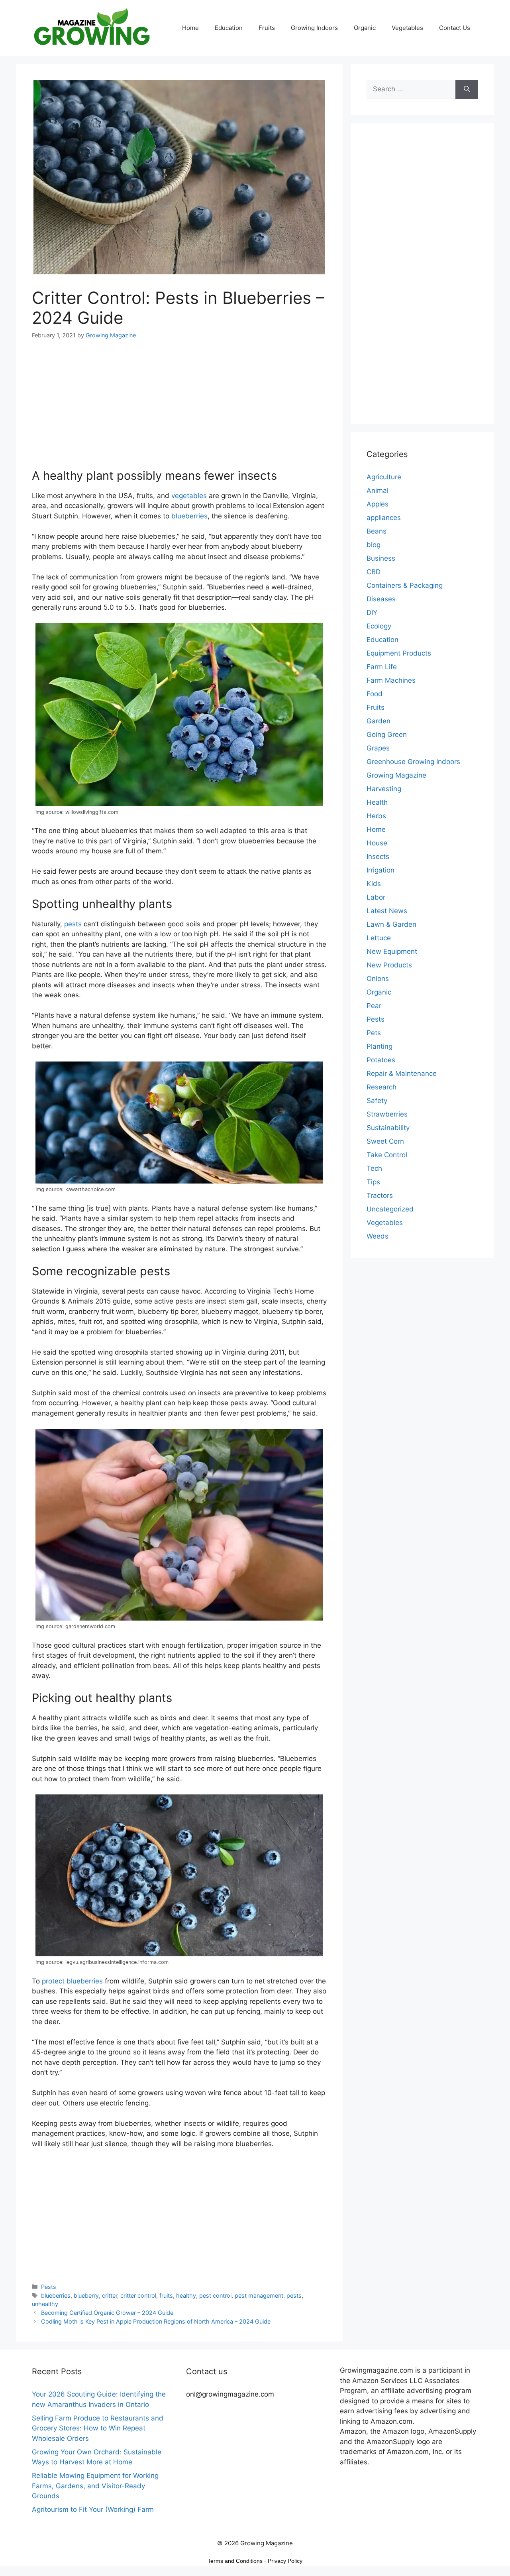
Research (382, 1087)
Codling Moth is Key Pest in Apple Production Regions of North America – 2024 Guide (156, 2321)
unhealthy (45, 2304)
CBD (374, 572)
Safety (377, 1101)
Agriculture (384, 477)
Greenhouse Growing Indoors (413, 762)
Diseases (381, 599)
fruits (166, 2295)
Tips (373, 1182)
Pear (374, 1006)
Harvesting (384, 789)
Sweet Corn (385, 1141)
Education (229, 28)
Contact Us (455, 28)
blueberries (189, 516)
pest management (259, 2295)
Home (190, 28)
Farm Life (382, 667)
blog (374, 545)
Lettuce (379, 938)
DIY (372, 612)
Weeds (378, 1236)
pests (73, 924)
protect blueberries (72, 1981)
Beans (377, 531)
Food (375, 694)
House (377, 843)
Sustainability (388, 1128)
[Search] (467, 89)
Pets (374, 1033)
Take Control (387, 1155)
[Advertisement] (179, 409)
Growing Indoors (314, 28)
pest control (215, 2295)
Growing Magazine (396, 775)
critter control (138, 2295)
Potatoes (381, 1060)
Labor (376, 897)
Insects (378, 857)
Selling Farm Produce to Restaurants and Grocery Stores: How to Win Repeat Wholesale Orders (98, 2428)
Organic (365, 28)
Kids (374, 884)
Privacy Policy (285, 2561)
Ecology (379, 626)
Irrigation (381, 870)
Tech (374, 1168)
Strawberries (387, 1114)
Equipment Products (399, 653)
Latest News (387, 911)
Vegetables (407, 28)
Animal (378, 490)
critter (110, 2295)
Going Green (387, 735)
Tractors (380, 1195)
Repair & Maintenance (402, 1073)
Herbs (376, 816)
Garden (379, 721)
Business (381, 558)
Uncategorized (390, 1209)
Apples (378, 504)
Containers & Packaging (405, 585)
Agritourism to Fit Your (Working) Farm (93, 2509)
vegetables (189, 496)
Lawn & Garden (391, 924)
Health (377, 802)
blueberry (86, 2295)
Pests (49, 2287)
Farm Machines (391, 680)
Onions (378, 979)
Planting (380, 1046)
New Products (389, 965)
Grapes (378, 748)
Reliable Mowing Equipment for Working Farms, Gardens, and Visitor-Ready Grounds (95, 2486)
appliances (384, 518)
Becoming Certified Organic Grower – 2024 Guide (107, 2313)
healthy (186, 2295)
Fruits (267, 28)
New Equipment (392, 951)
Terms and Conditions (235, 2561)
